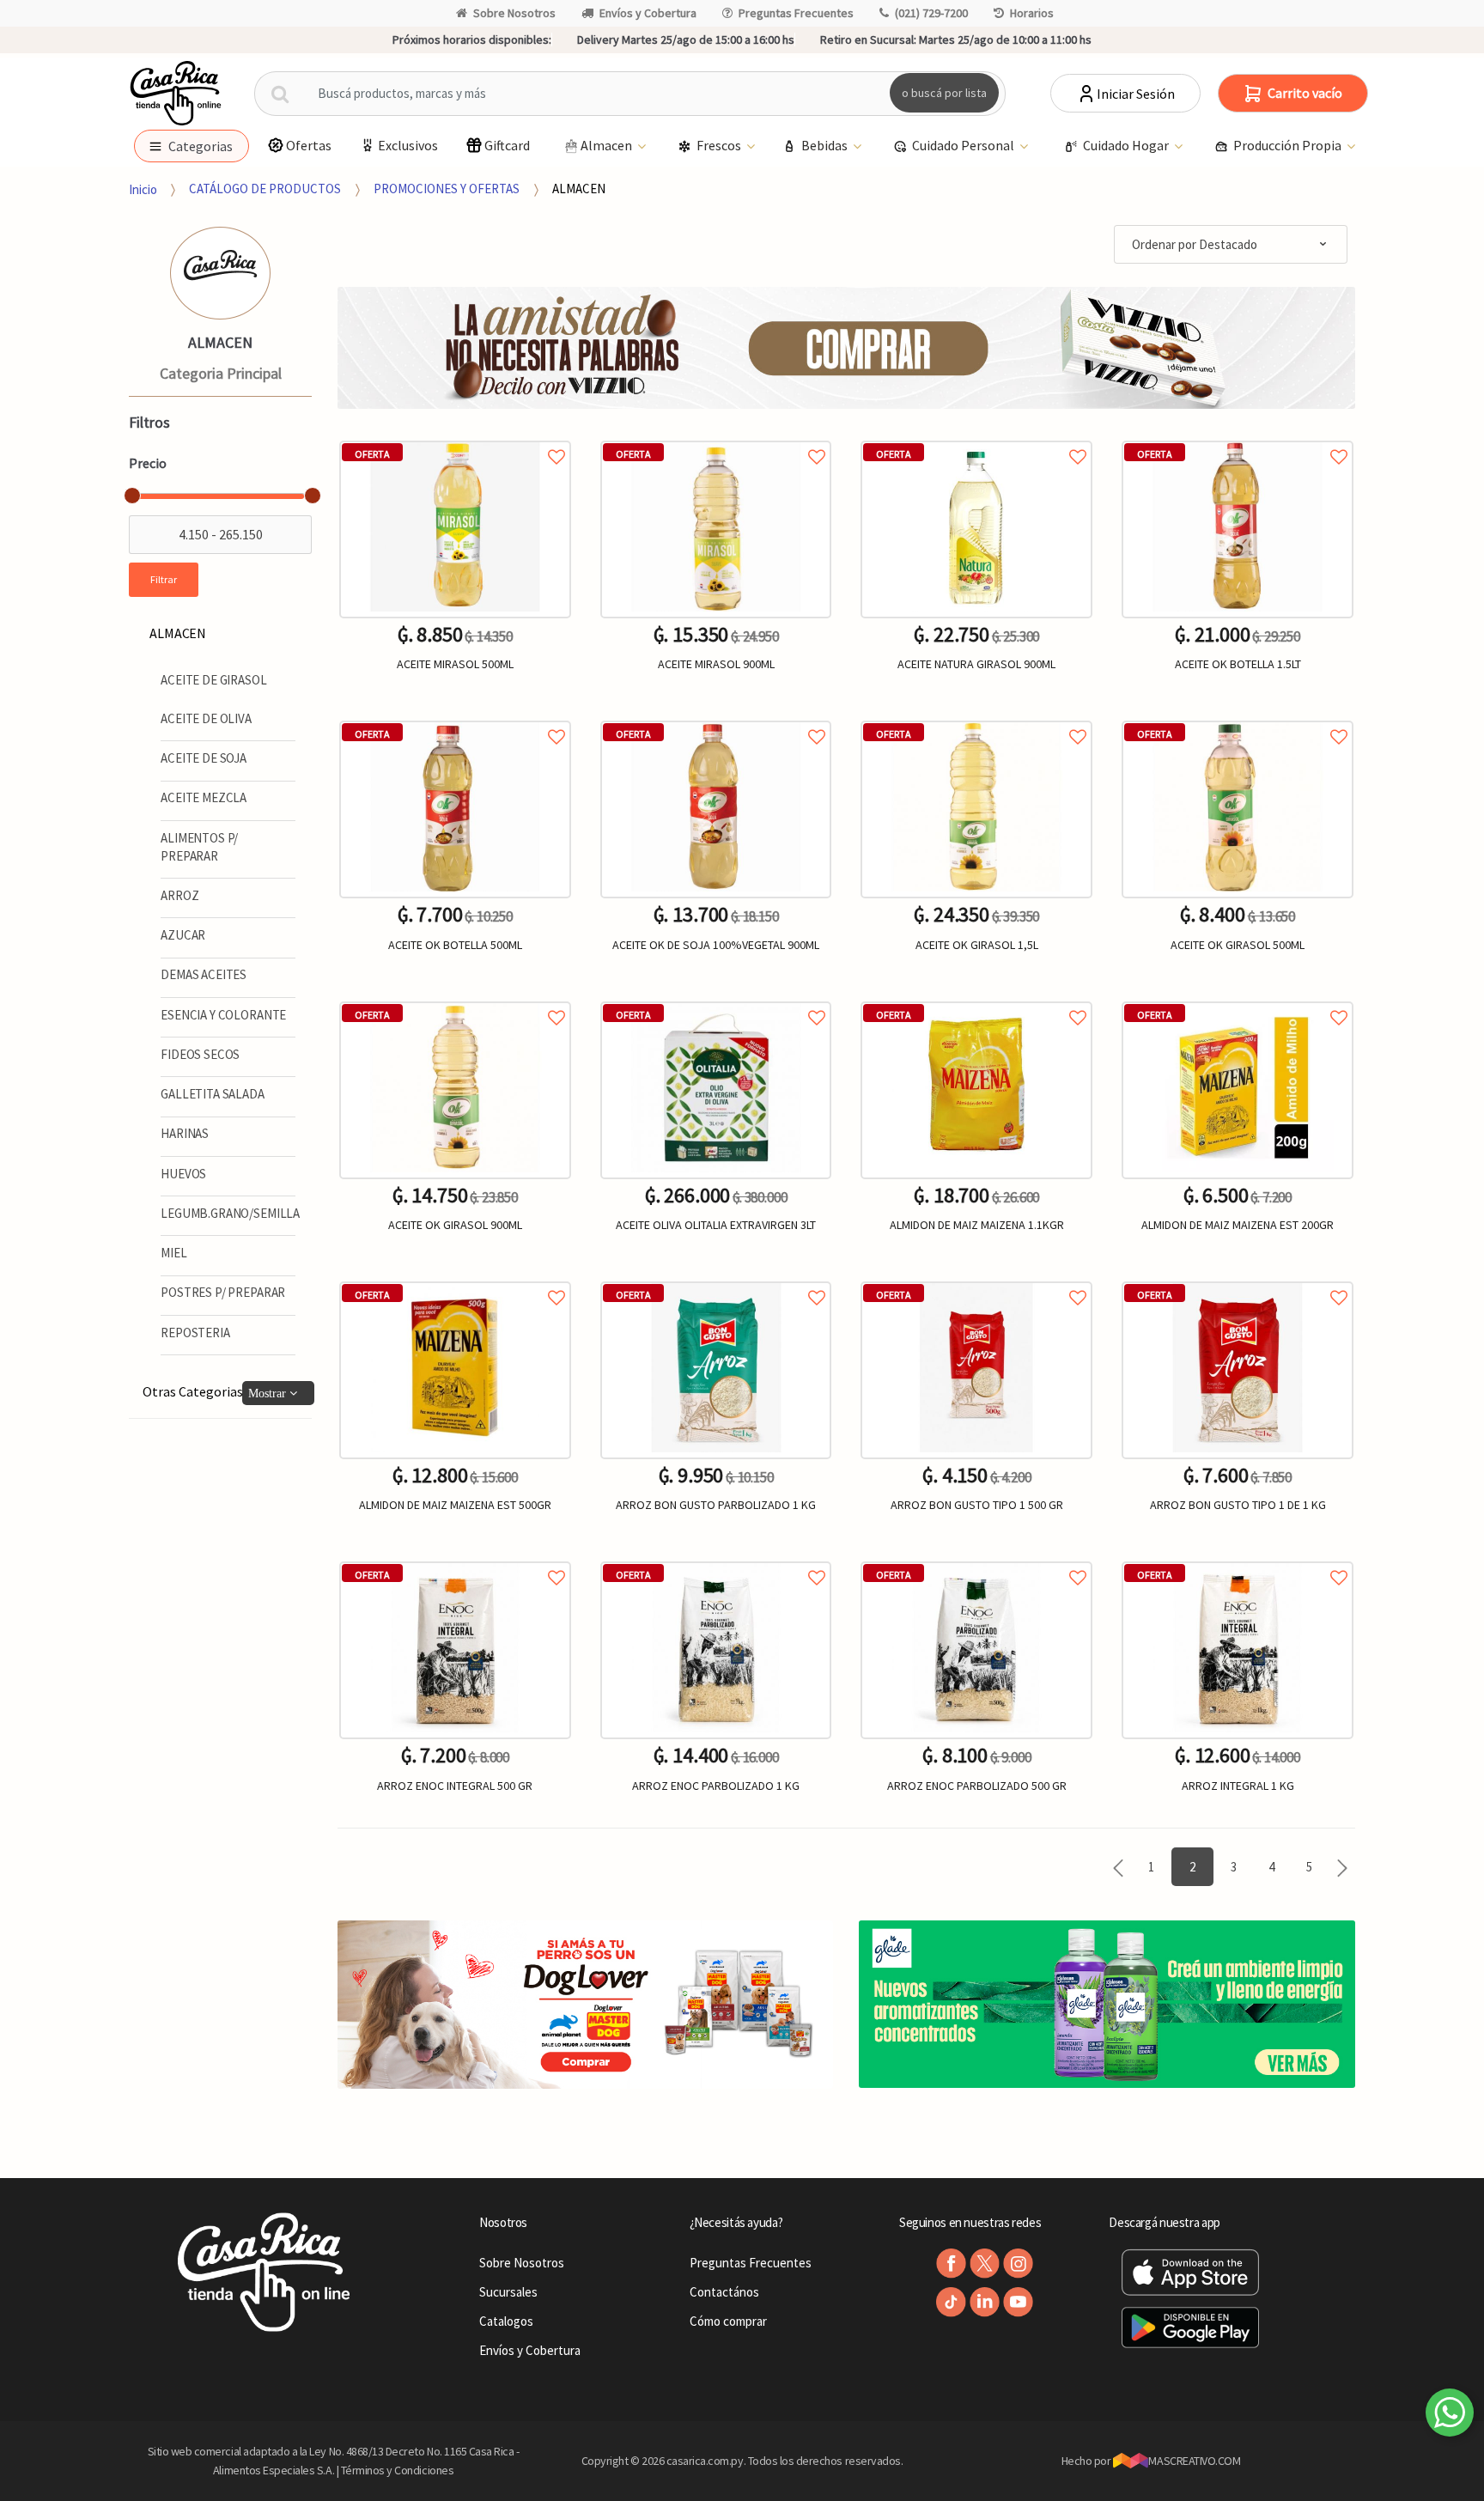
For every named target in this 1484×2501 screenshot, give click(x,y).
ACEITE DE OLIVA (206, 718)
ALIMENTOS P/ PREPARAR (199, 847)
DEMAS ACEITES (204, 974)
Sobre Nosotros (514, 13)
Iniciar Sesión (1136, 94)
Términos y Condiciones (398, 2470)
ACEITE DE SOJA (204, 758)
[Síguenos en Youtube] (1018, 2302)
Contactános (724, 2292)
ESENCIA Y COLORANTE (223, 1015)
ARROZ (179, 895)
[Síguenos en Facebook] (951, 2264)
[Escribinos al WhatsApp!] (1450, 2416)
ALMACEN (579, 189)
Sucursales (508, 2292)
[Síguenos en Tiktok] (951, 2302)
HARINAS (185, 1133)
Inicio (143, 189)
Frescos (720, 145)
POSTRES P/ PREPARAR (223, 1292)
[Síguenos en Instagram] (1018, 2264)
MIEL (173, 1253)
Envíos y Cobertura (648, 13)
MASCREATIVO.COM (1194, 2461)
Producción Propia (1289, 145)
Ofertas (309, 145)
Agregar (455, 1896)
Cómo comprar (728, 2321)
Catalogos (506, 2321)
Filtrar (164, 579)
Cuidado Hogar (1127, 145)
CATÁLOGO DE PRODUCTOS (265, 189)
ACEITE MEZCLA (204, 797)
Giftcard (507, 145)
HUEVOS (183, 1174)
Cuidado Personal (964, 145)
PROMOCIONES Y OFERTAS (447, 189)
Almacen (608, 145)
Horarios (1032, 13)
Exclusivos (408, 145)
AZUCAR (183, 935)
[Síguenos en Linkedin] (985, 2302)
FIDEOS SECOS (200, 1054)
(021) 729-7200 (931, 13)
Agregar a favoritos (455, 438)
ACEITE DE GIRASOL (213, 680)
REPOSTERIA (195, 1333)
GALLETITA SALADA (213, 1094)
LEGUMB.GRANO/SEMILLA (230, 1213)
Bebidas (826, 145)
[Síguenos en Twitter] (985, 2264)
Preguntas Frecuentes (796, 13)
